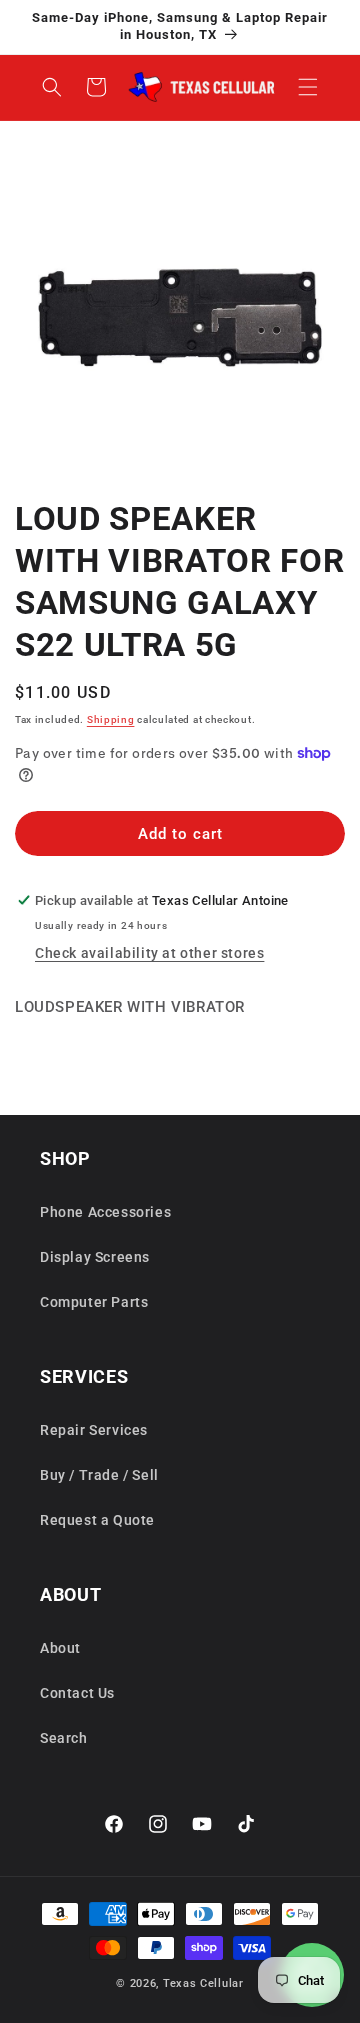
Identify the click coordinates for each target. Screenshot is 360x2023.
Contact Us (77, 1693)
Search (64, 1738)
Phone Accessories (105, 1212)
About (60, 1648)
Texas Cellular (203, 1983)
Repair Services (94, 1430)
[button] (308, 87)
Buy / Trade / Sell (99, 1475)
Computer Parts (94, 1302)
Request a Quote (97, 1520)
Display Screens (95, 1257)
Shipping (111, 719)
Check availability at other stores (149, 953)
